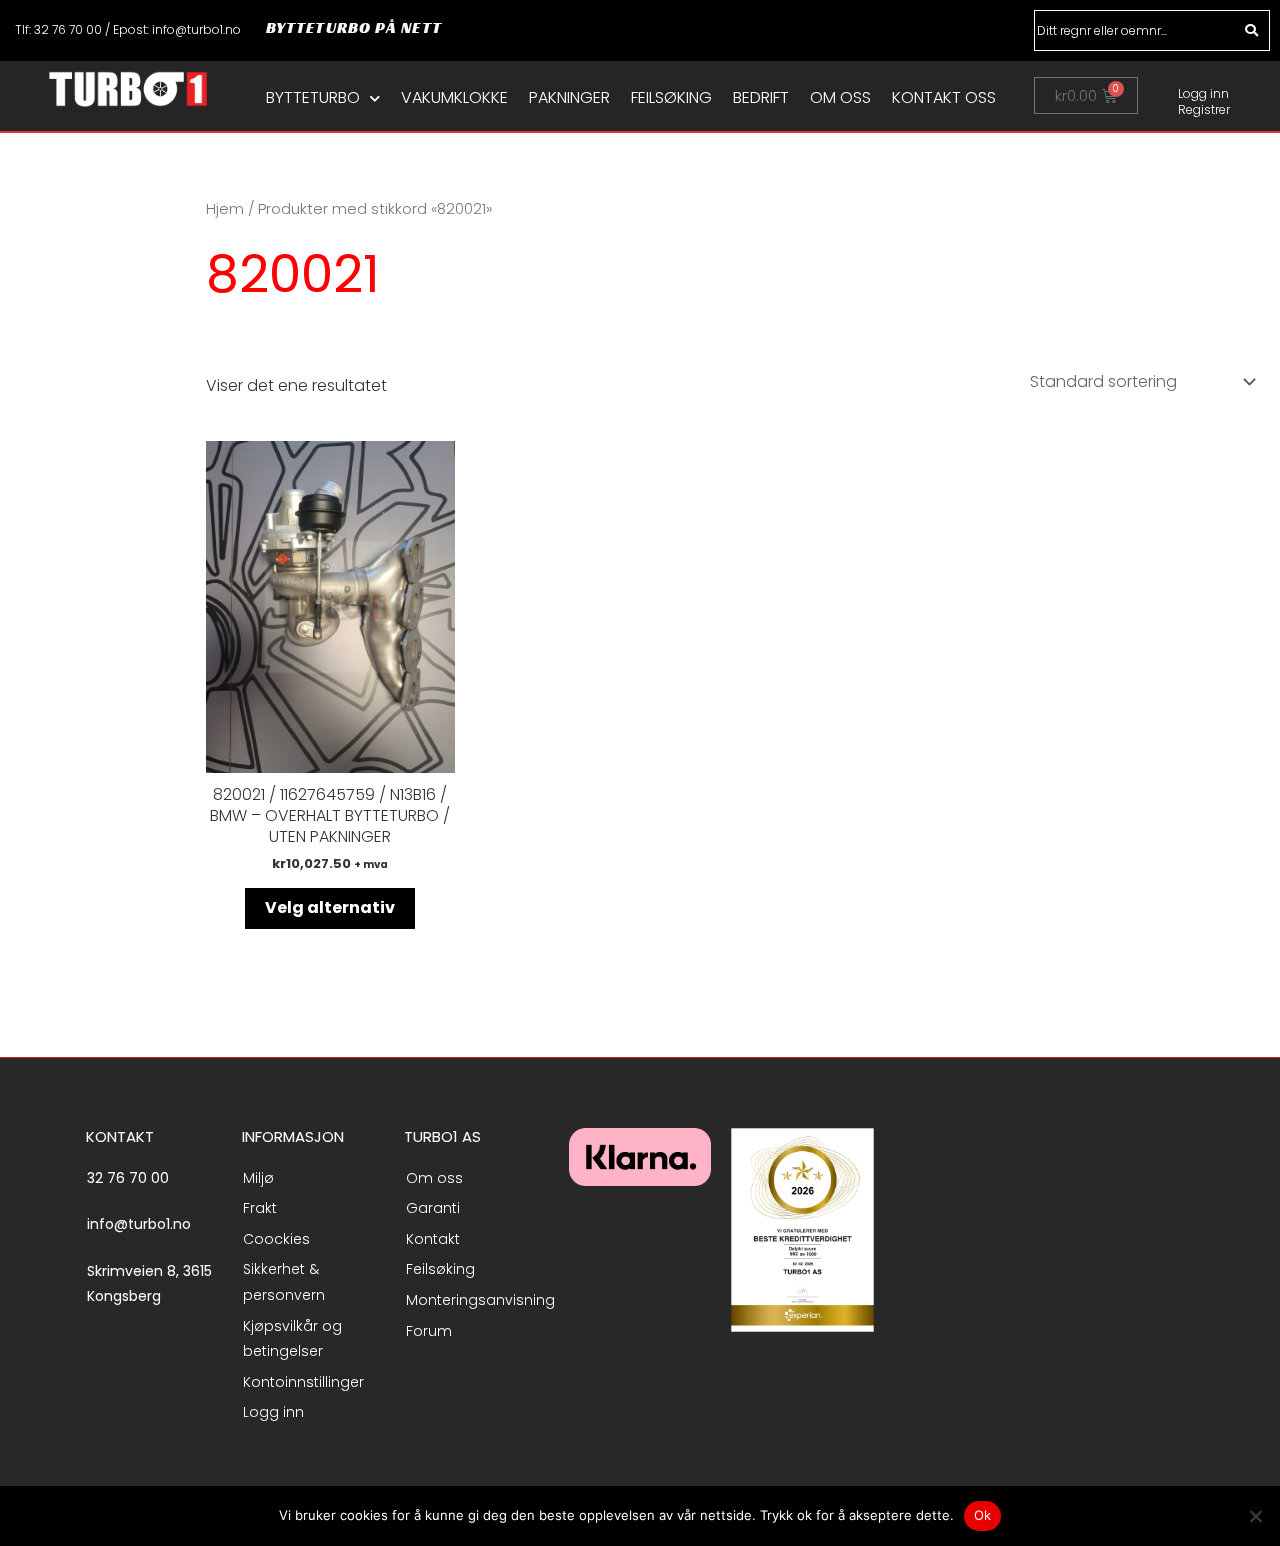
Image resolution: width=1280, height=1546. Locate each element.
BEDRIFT (761, 98)
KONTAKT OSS (944, 98)
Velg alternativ (330, 907)
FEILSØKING (671, 98)
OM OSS (840, 98)
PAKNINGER (569, 98)
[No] (1255, 1516)
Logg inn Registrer (1204, 101)
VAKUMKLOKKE (454, 98)
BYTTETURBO (313, 98)
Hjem (225, 209)
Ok (983, 1515)
